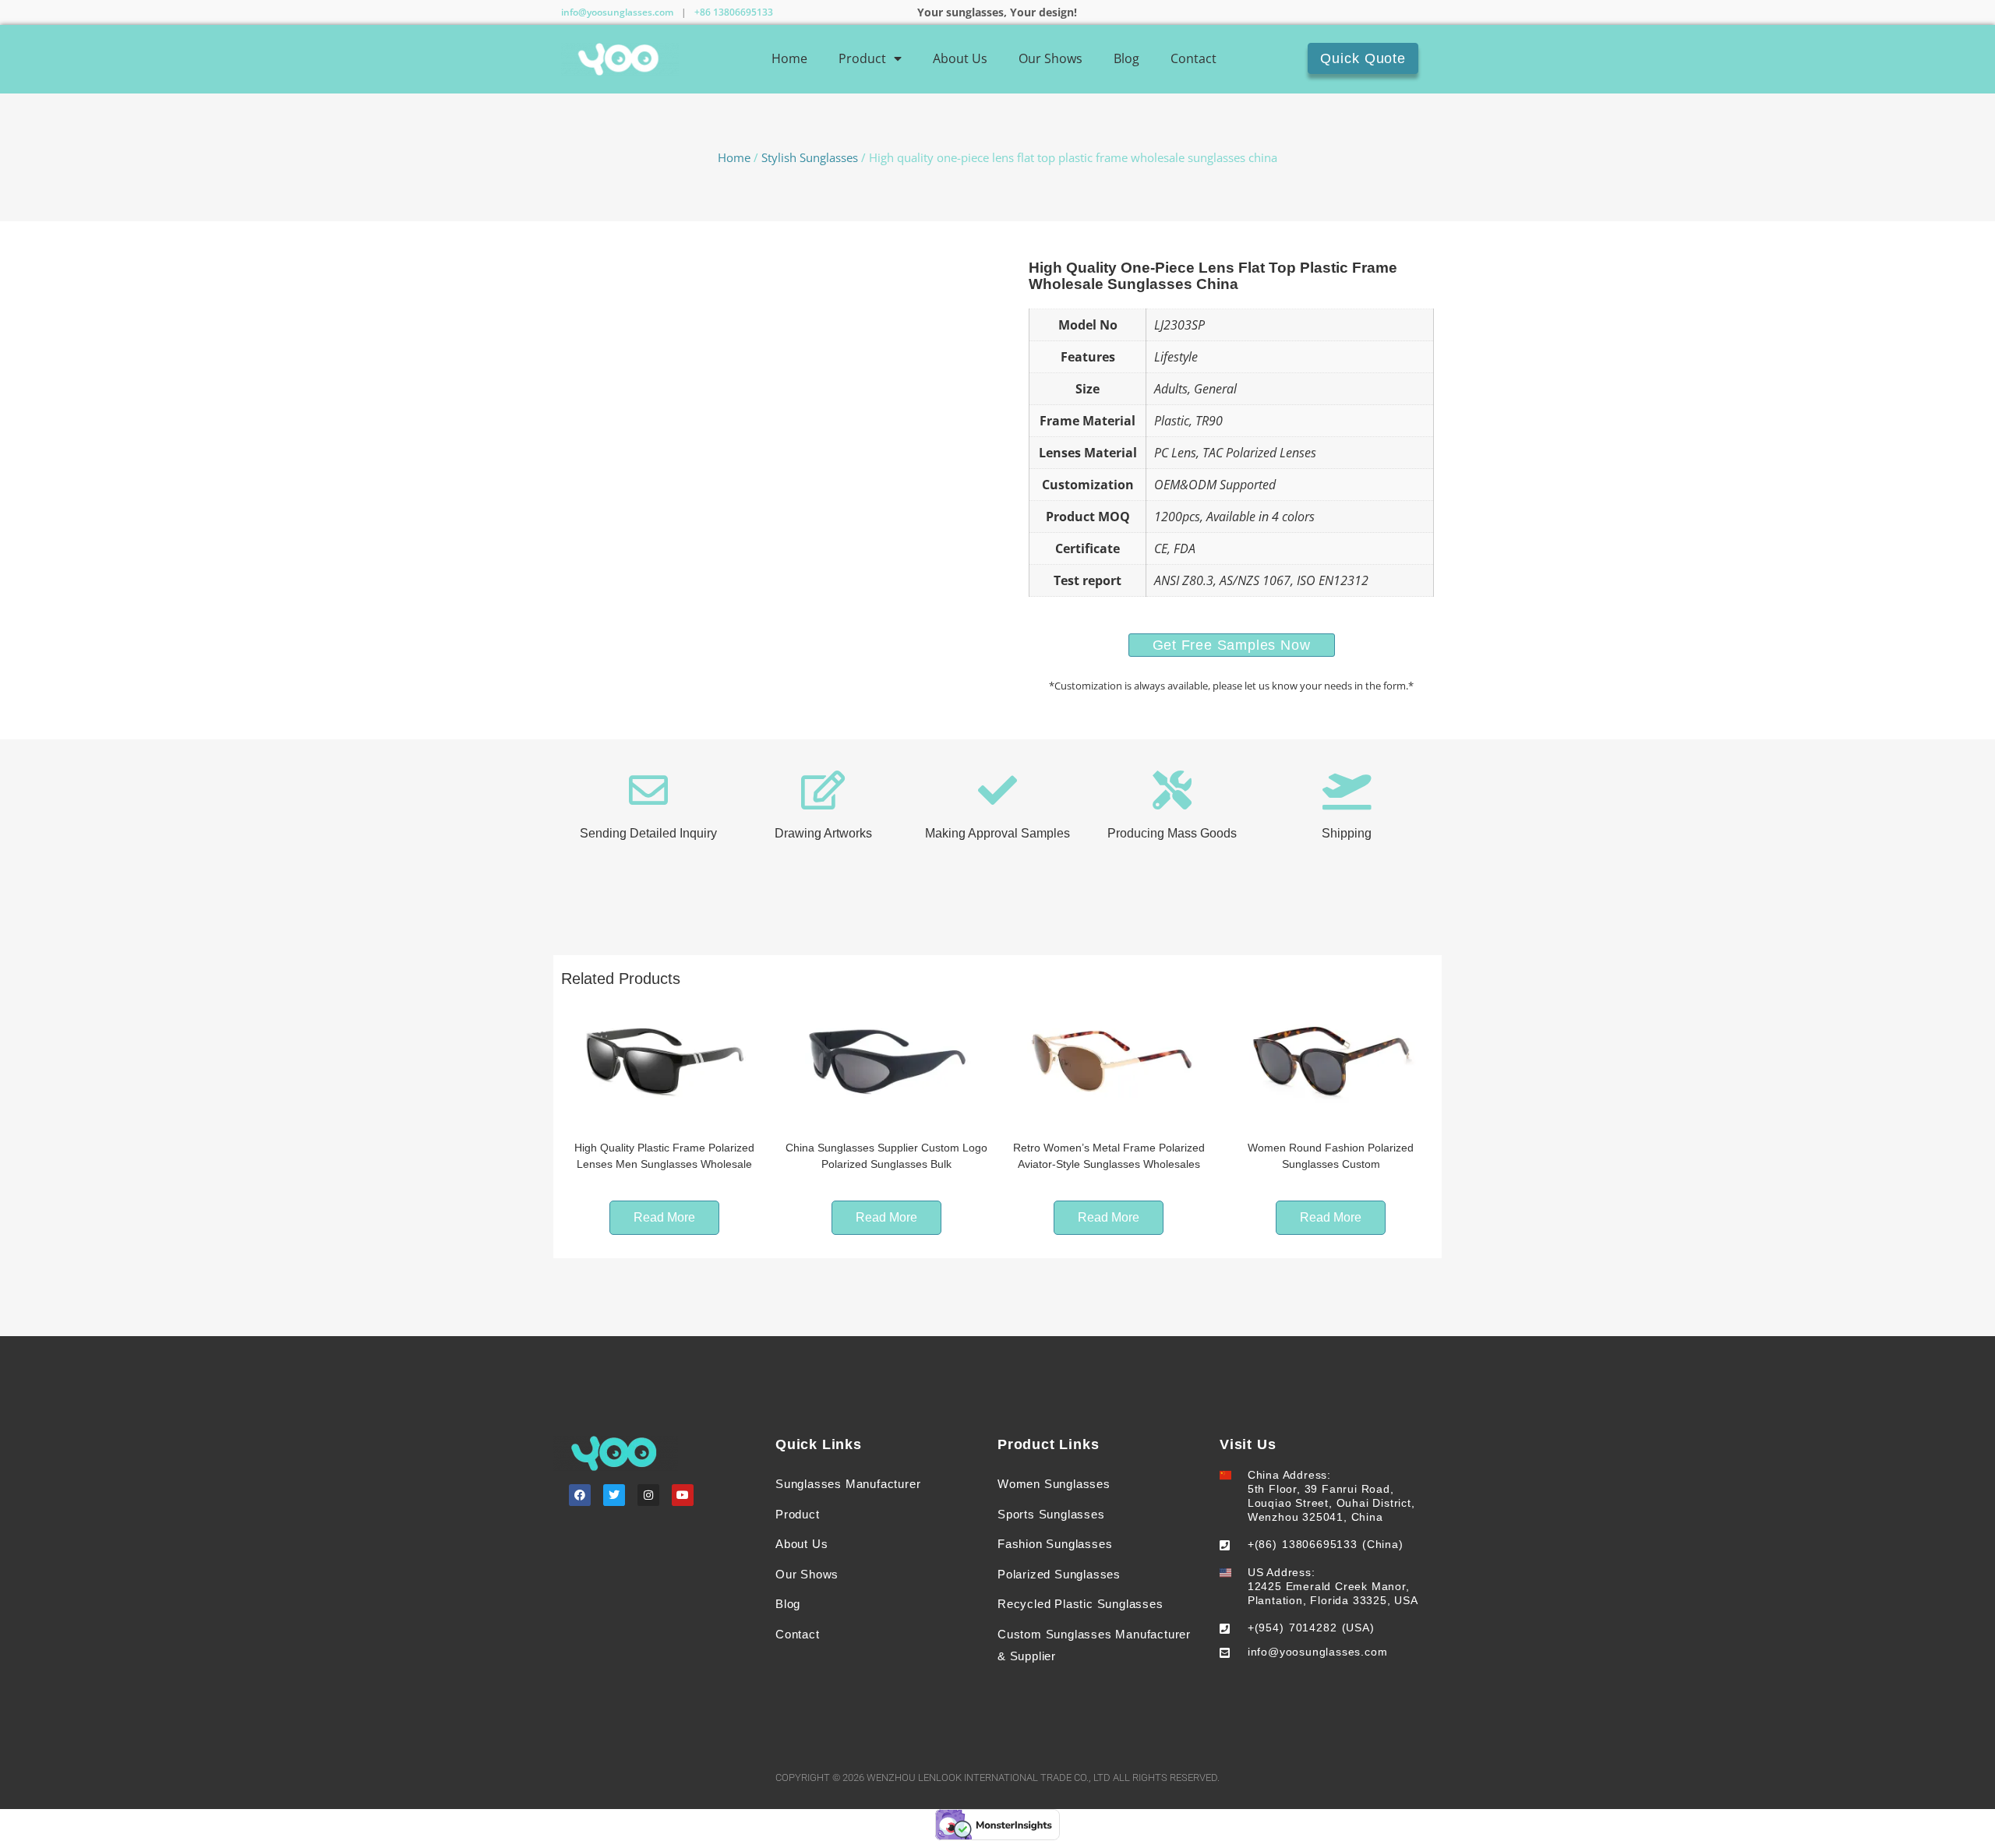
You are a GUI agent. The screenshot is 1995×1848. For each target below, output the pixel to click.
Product (862, 58)
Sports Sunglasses (1051, 1514)
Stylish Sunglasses (810, 157)
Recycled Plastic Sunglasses (1080, 1604)
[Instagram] (648, 1495)
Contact (1193, 58)
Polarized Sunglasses (1059, 1574)
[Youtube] (683, 1495)
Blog (1126, 58)
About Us (960, 58)
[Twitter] (614, 1495)
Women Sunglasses (1054, 1484)
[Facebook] (580, 1495)
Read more (664, 1217)
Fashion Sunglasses (1055, 1544)
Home (789, 58)
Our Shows (1050, 58)
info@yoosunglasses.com (617, 12)
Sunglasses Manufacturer (848, 1484)
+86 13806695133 (734, 12)
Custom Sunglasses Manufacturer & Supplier (1094, 1645)
